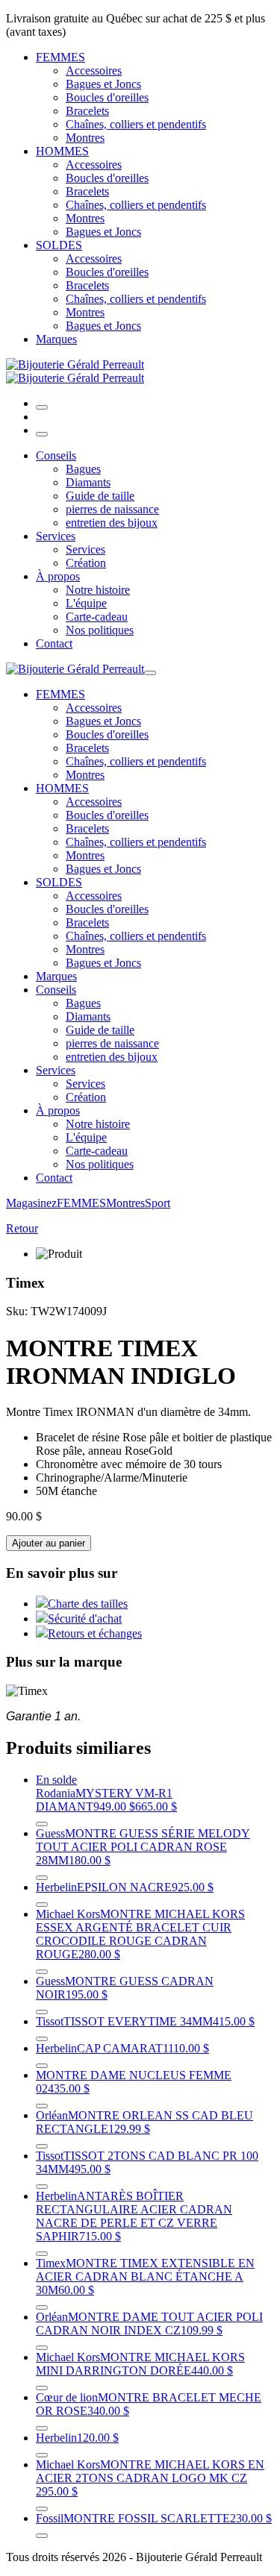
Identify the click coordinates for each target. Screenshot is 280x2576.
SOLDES (59, 245)
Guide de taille (100, 496)
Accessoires (94, 70)
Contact (54, 643)
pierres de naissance (112, 509)
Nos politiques (100, 630)
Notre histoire (98, 590)
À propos (58, 576)
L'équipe (86, 603)
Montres (85, 138)
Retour (22, 1228)
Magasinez (31, 1203)
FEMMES (60, 57)
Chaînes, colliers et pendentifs (136, 124)
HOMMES (62, 151)
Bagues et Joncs (103, 84)
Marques (56, 339)
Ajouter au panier (49, 1543)
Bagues (83, 469)
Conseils (56, 455)
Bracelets (87, 111)
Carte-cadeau (97, 617)
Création (86, 563)
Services (56, 536)
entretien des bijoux (112, 523)
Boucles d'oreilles (107, 97)
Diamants (88, 482)
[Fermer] (42, 434)
